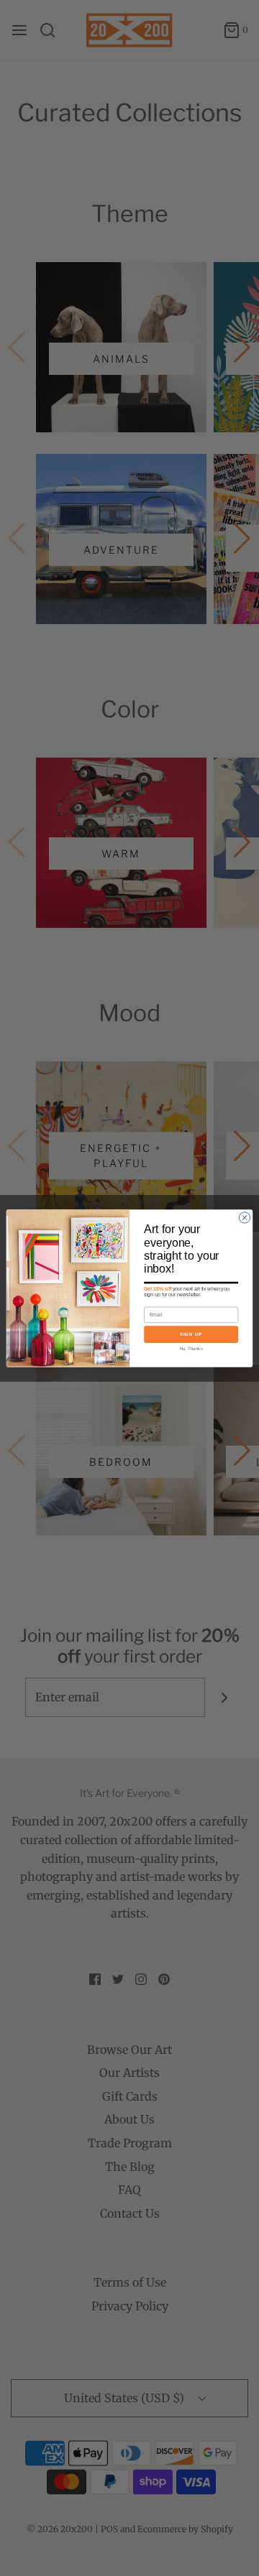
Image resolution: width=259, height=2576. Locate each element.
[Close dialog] (244, 1217)
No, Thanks (191, 1348)
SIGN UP (191, 1334)
